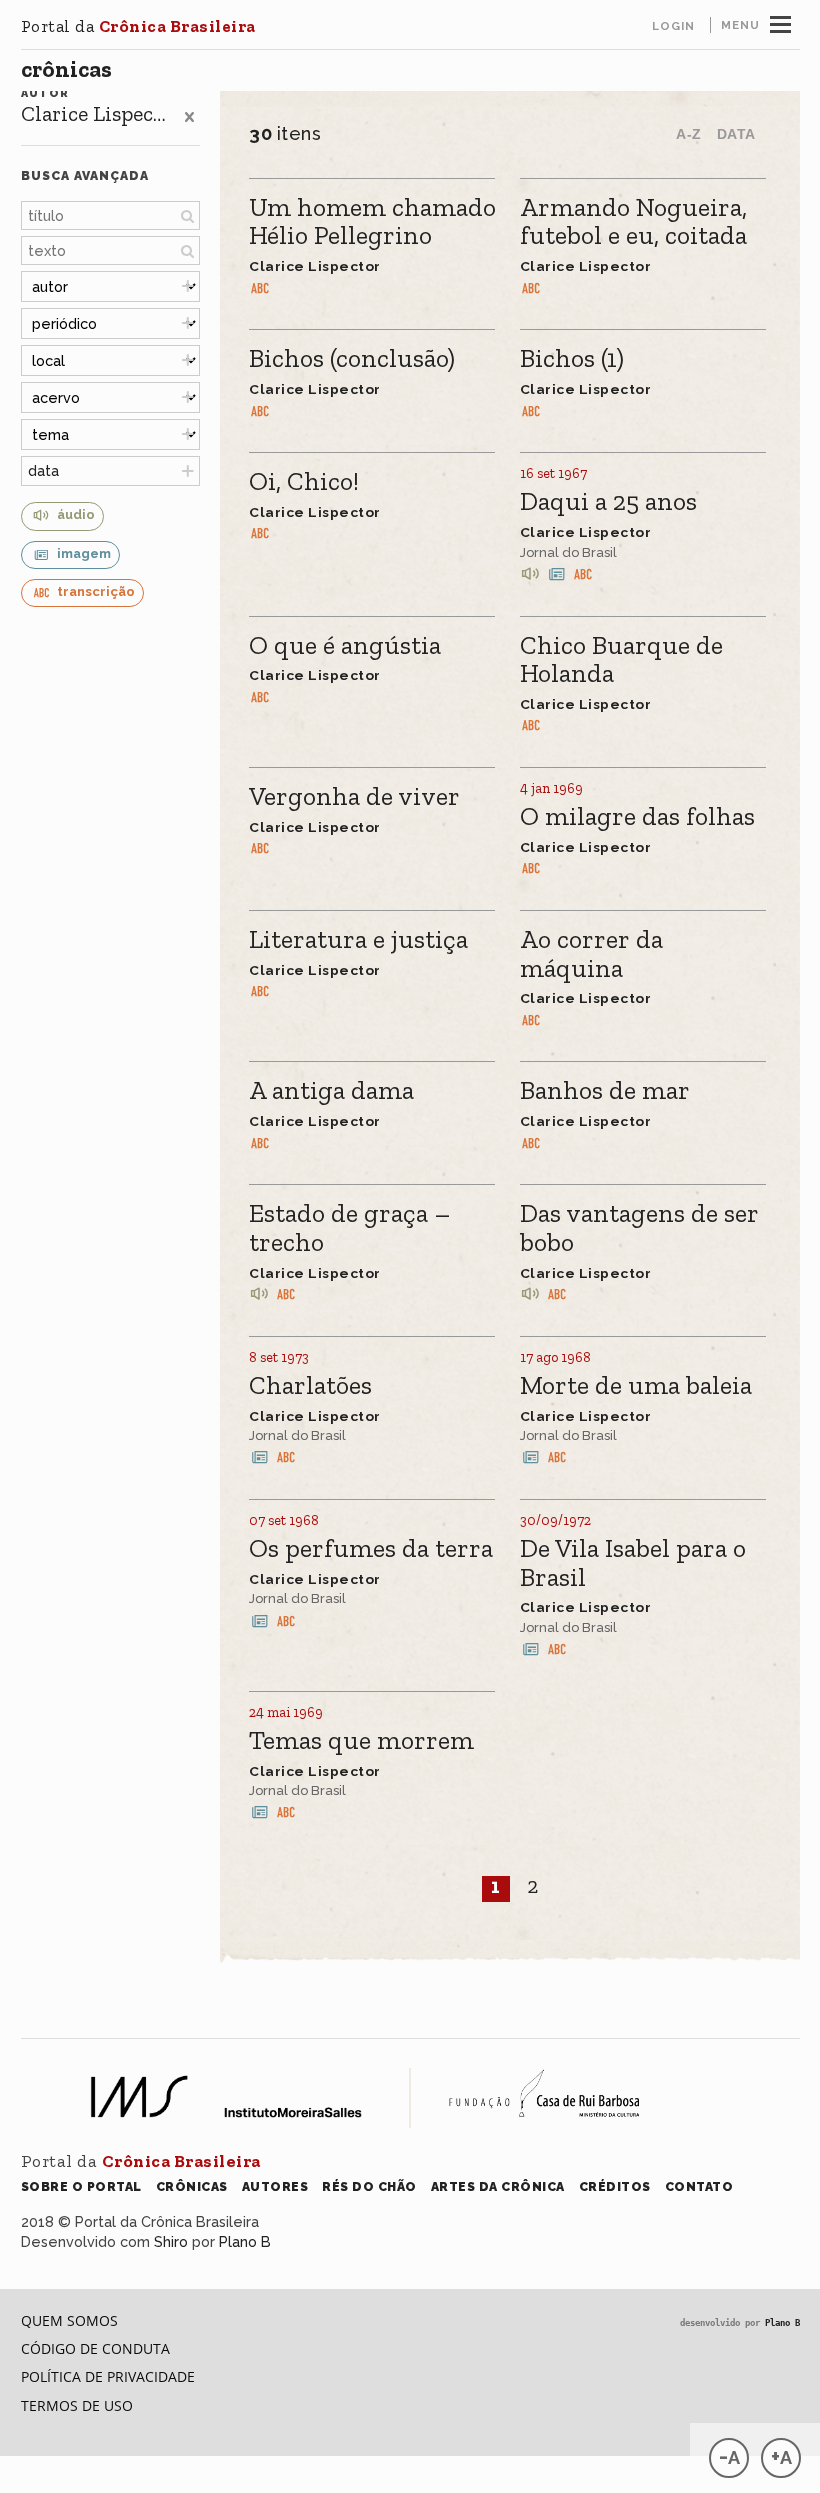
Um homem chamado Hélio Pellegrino (372, 222)
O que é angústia (345, 646)
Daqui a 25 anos (608, 502)
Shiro (171, 2241)
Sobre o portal (81, 2186)
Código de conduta (95, 2348)
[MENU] (780, 22)
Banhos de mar (605, 1091)
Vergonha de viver (354, 797)
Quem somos (69, 2320)
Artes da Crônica (498, 2186)
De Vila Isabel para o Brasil (633, 1563)
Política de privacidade (108, 2376)
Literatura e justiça (358, 940)
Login (673, 26)
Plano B (245, 2241)
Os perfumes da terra (371, 1549)
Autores (275, 2186)
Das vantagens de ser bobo (639, 1228)
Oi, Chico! (304, 482)
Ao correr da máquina (591, 954)
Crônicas (66, 69)
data (43, 470)
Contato (699, 2186)
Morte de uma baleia (636, 1386)
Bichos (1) (572, 359)
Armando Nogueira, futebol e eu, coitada (633, 222)
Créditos (615, 2186)
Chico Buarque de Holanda (621, 660)
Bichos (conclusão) (352, 359)
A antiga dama (331, 1091)
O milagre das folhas (637, 817)
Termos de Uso (77, 2405)
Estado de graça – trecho (350, 1228)
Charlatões (310, 1386)
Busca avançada (85, 175)
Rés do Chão (369, 2186)
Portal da (138, 26)
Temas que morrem (361, 1741)
